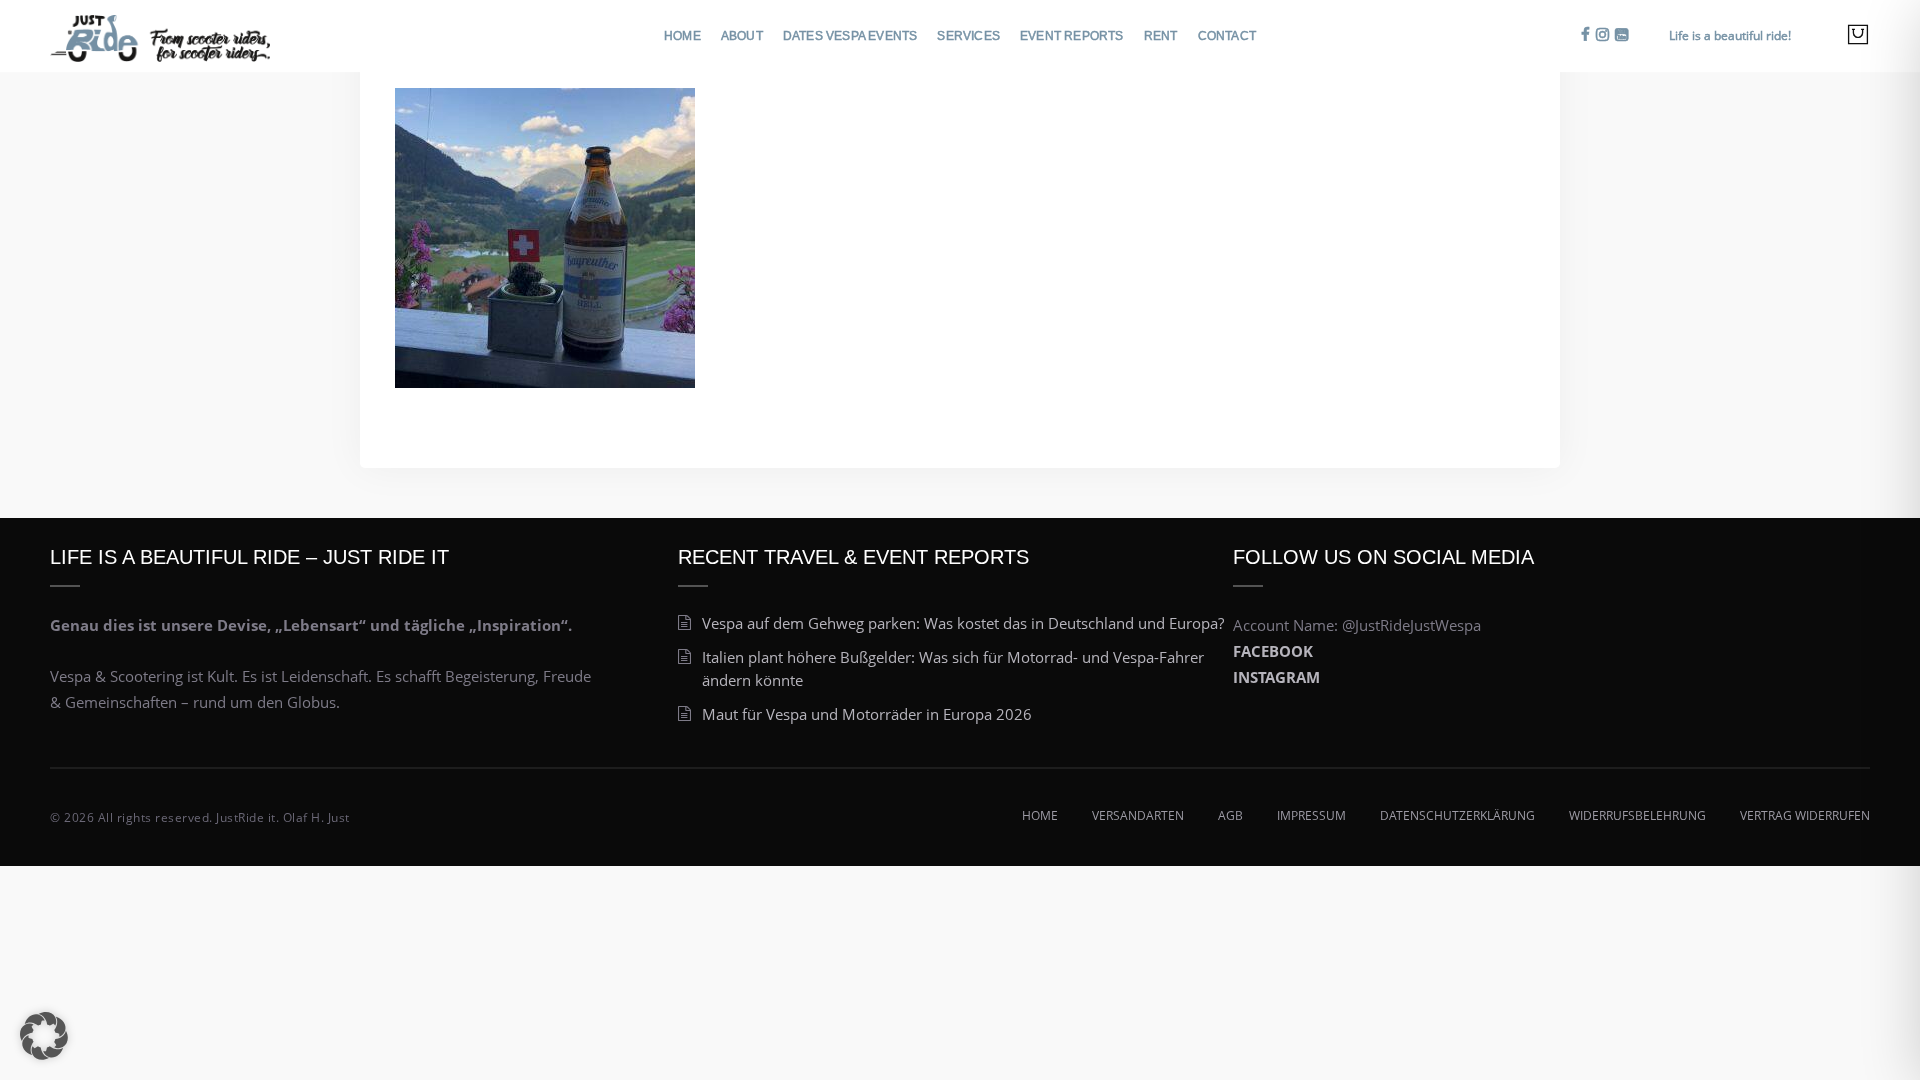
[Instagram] (1602, 34)
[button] (44, 1036)
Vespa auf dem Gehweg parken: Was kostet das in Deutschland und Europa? (963, 623)
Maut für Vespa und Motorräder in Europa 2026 (867, 714)
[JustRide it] (160, 33)
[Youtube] (1621, 34)
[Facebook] (1585, 34)
